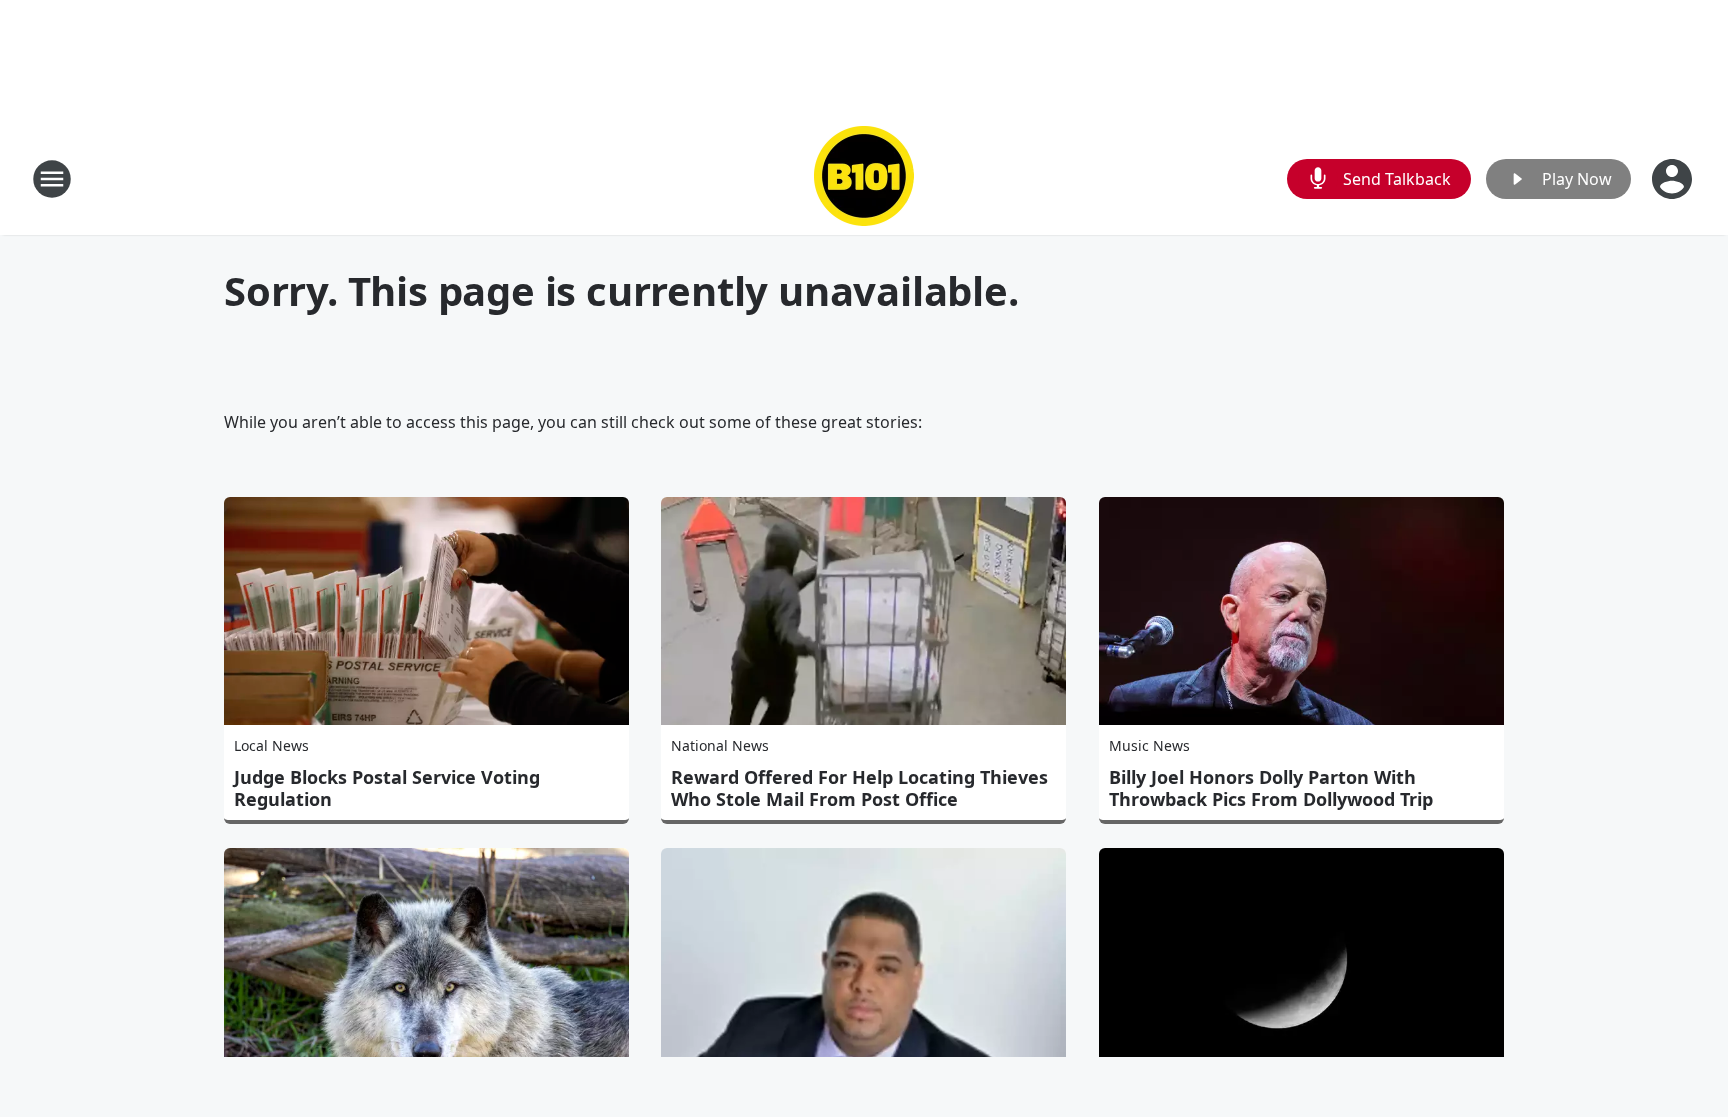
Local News (271, 745)
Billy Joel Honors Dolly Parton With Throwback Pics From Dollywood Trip (1271, 788)
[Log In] (1674, 179)
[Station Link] (864, 178)
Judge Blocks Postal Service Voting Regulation (387, 788)
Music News (1149, 745)
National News (720, 745)
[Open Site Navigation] (52, 179)
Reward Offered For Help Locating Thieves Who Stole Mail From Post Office (859, 788)
